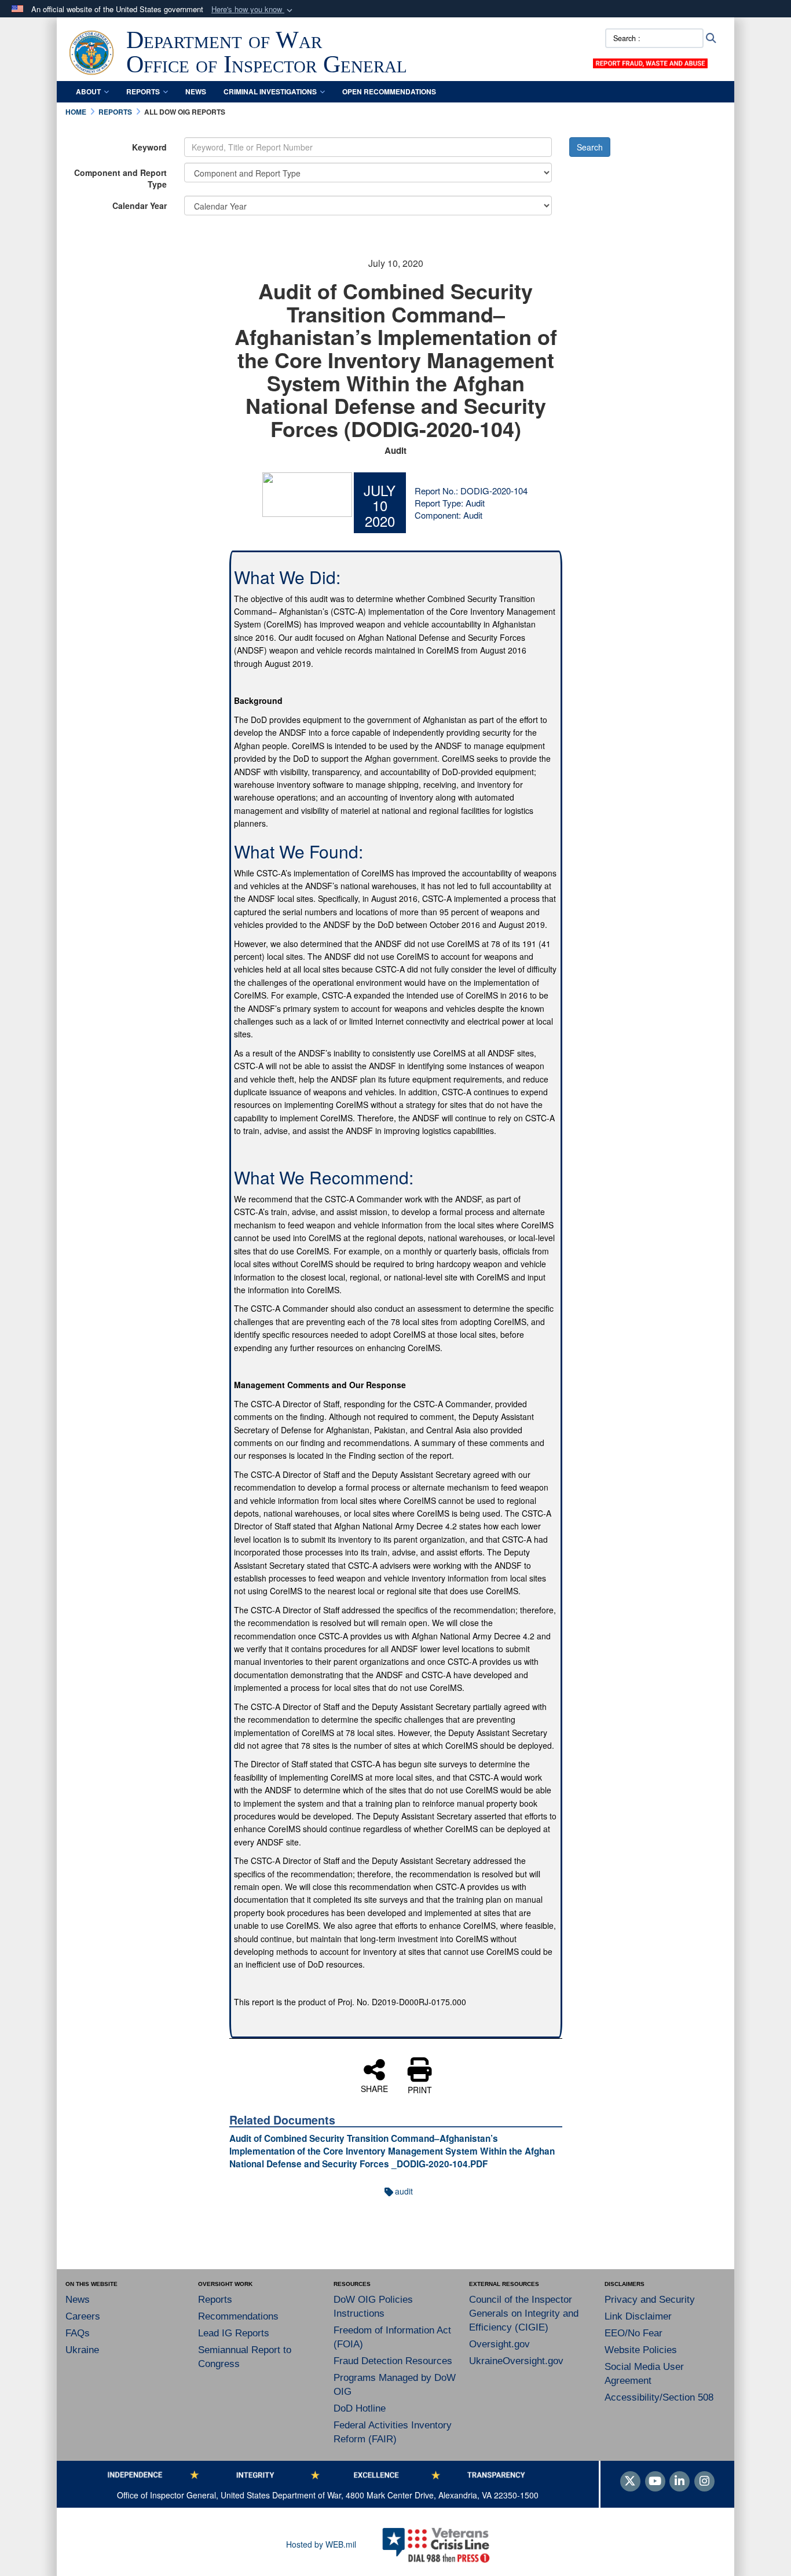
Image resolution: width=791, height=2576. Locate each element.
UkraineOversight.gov (516, 2361)
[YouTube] (655, 2482)
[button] (253, 10)
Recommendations (238, 2316)
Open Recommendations (389, 91)
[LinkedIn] (680, 2482)
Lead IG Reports (234, 2333)
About (88, 91)
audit (404, 2191)
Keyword (149, 147)
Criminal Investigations (270, 91)
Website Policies (641, 2350)
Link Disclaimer (638, 2316)
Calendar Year (140, 206)
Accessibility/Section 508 (659, 2397)
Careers (83, 2316)
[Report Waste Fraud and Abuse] (650, 62)
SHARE (374, 2088)
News (196, 91)
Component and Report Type (120, 178)
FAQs (78, 2333)
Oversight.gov (499, 2344)
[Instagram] (704, 2482)
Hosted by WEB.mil (321, 2544)
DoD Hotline (360, 2408)
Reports (143, 91)
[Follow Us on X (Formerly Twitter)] (630, 2482)
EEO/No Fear (633, 2333)
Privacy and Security (650, 2300)
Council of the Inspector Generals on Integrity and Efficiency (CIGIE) (524, 2313)
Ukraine (82, 2350)
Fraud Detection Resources (393, 2361)
